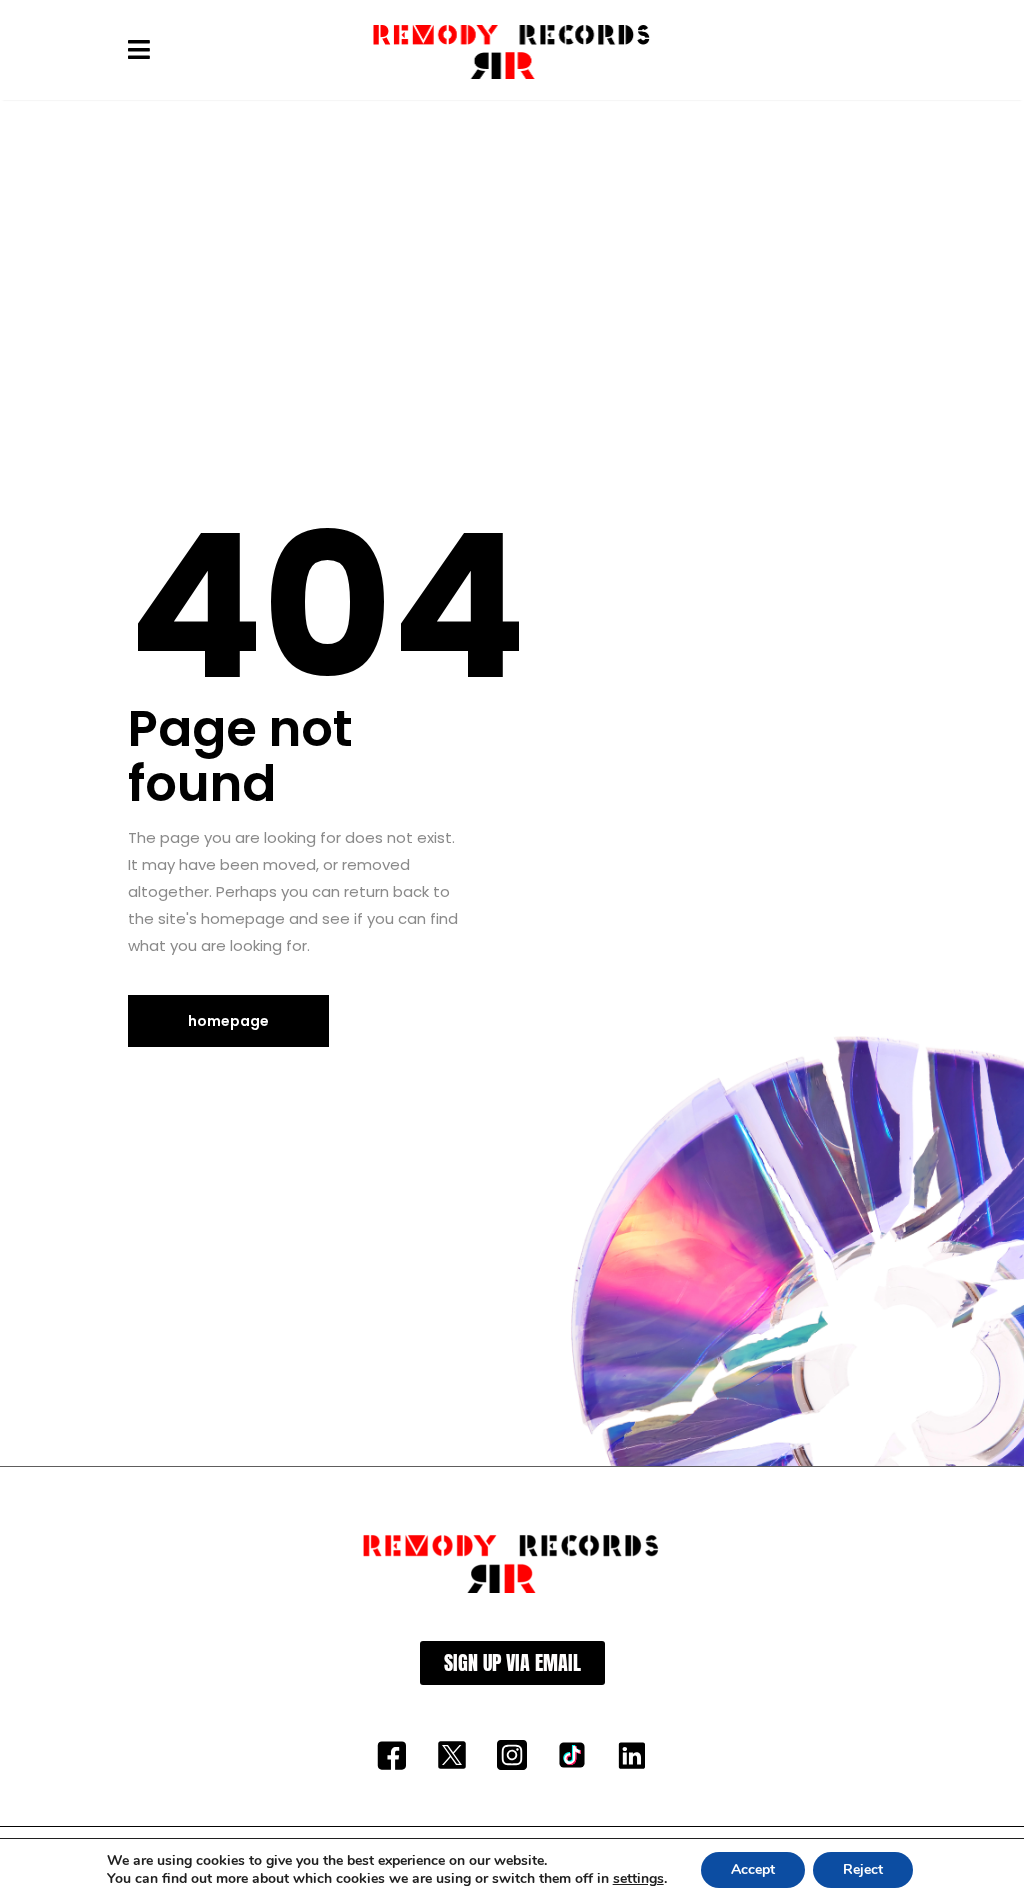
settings (638, 1879)
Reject (863, 1869)
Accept (753, 1869)
